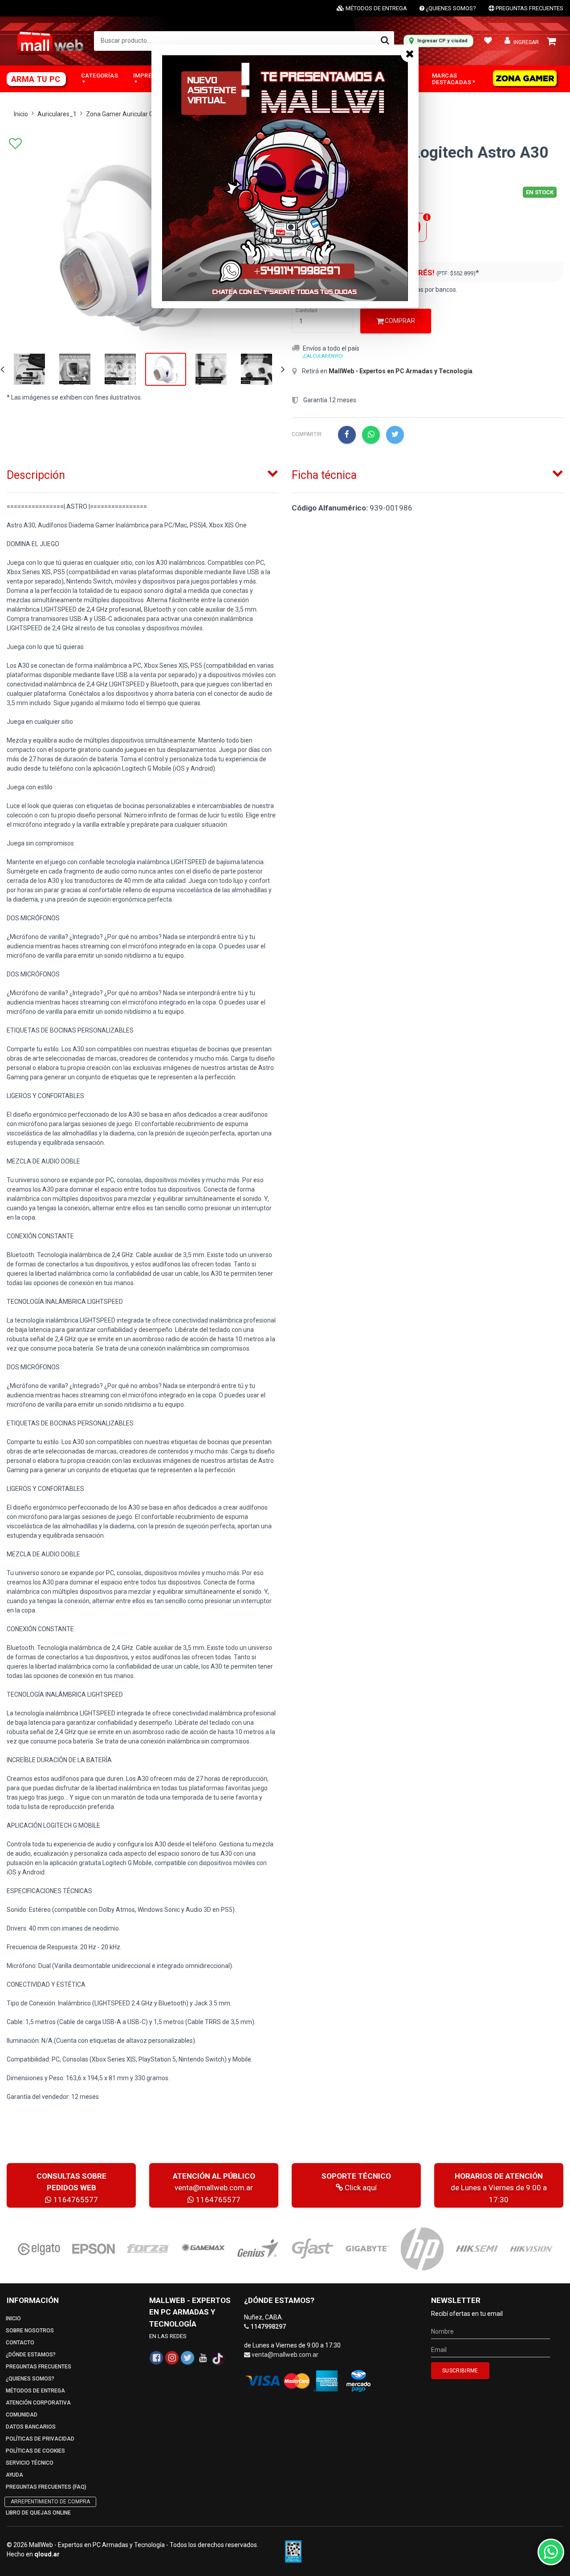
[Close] (410, 53)
